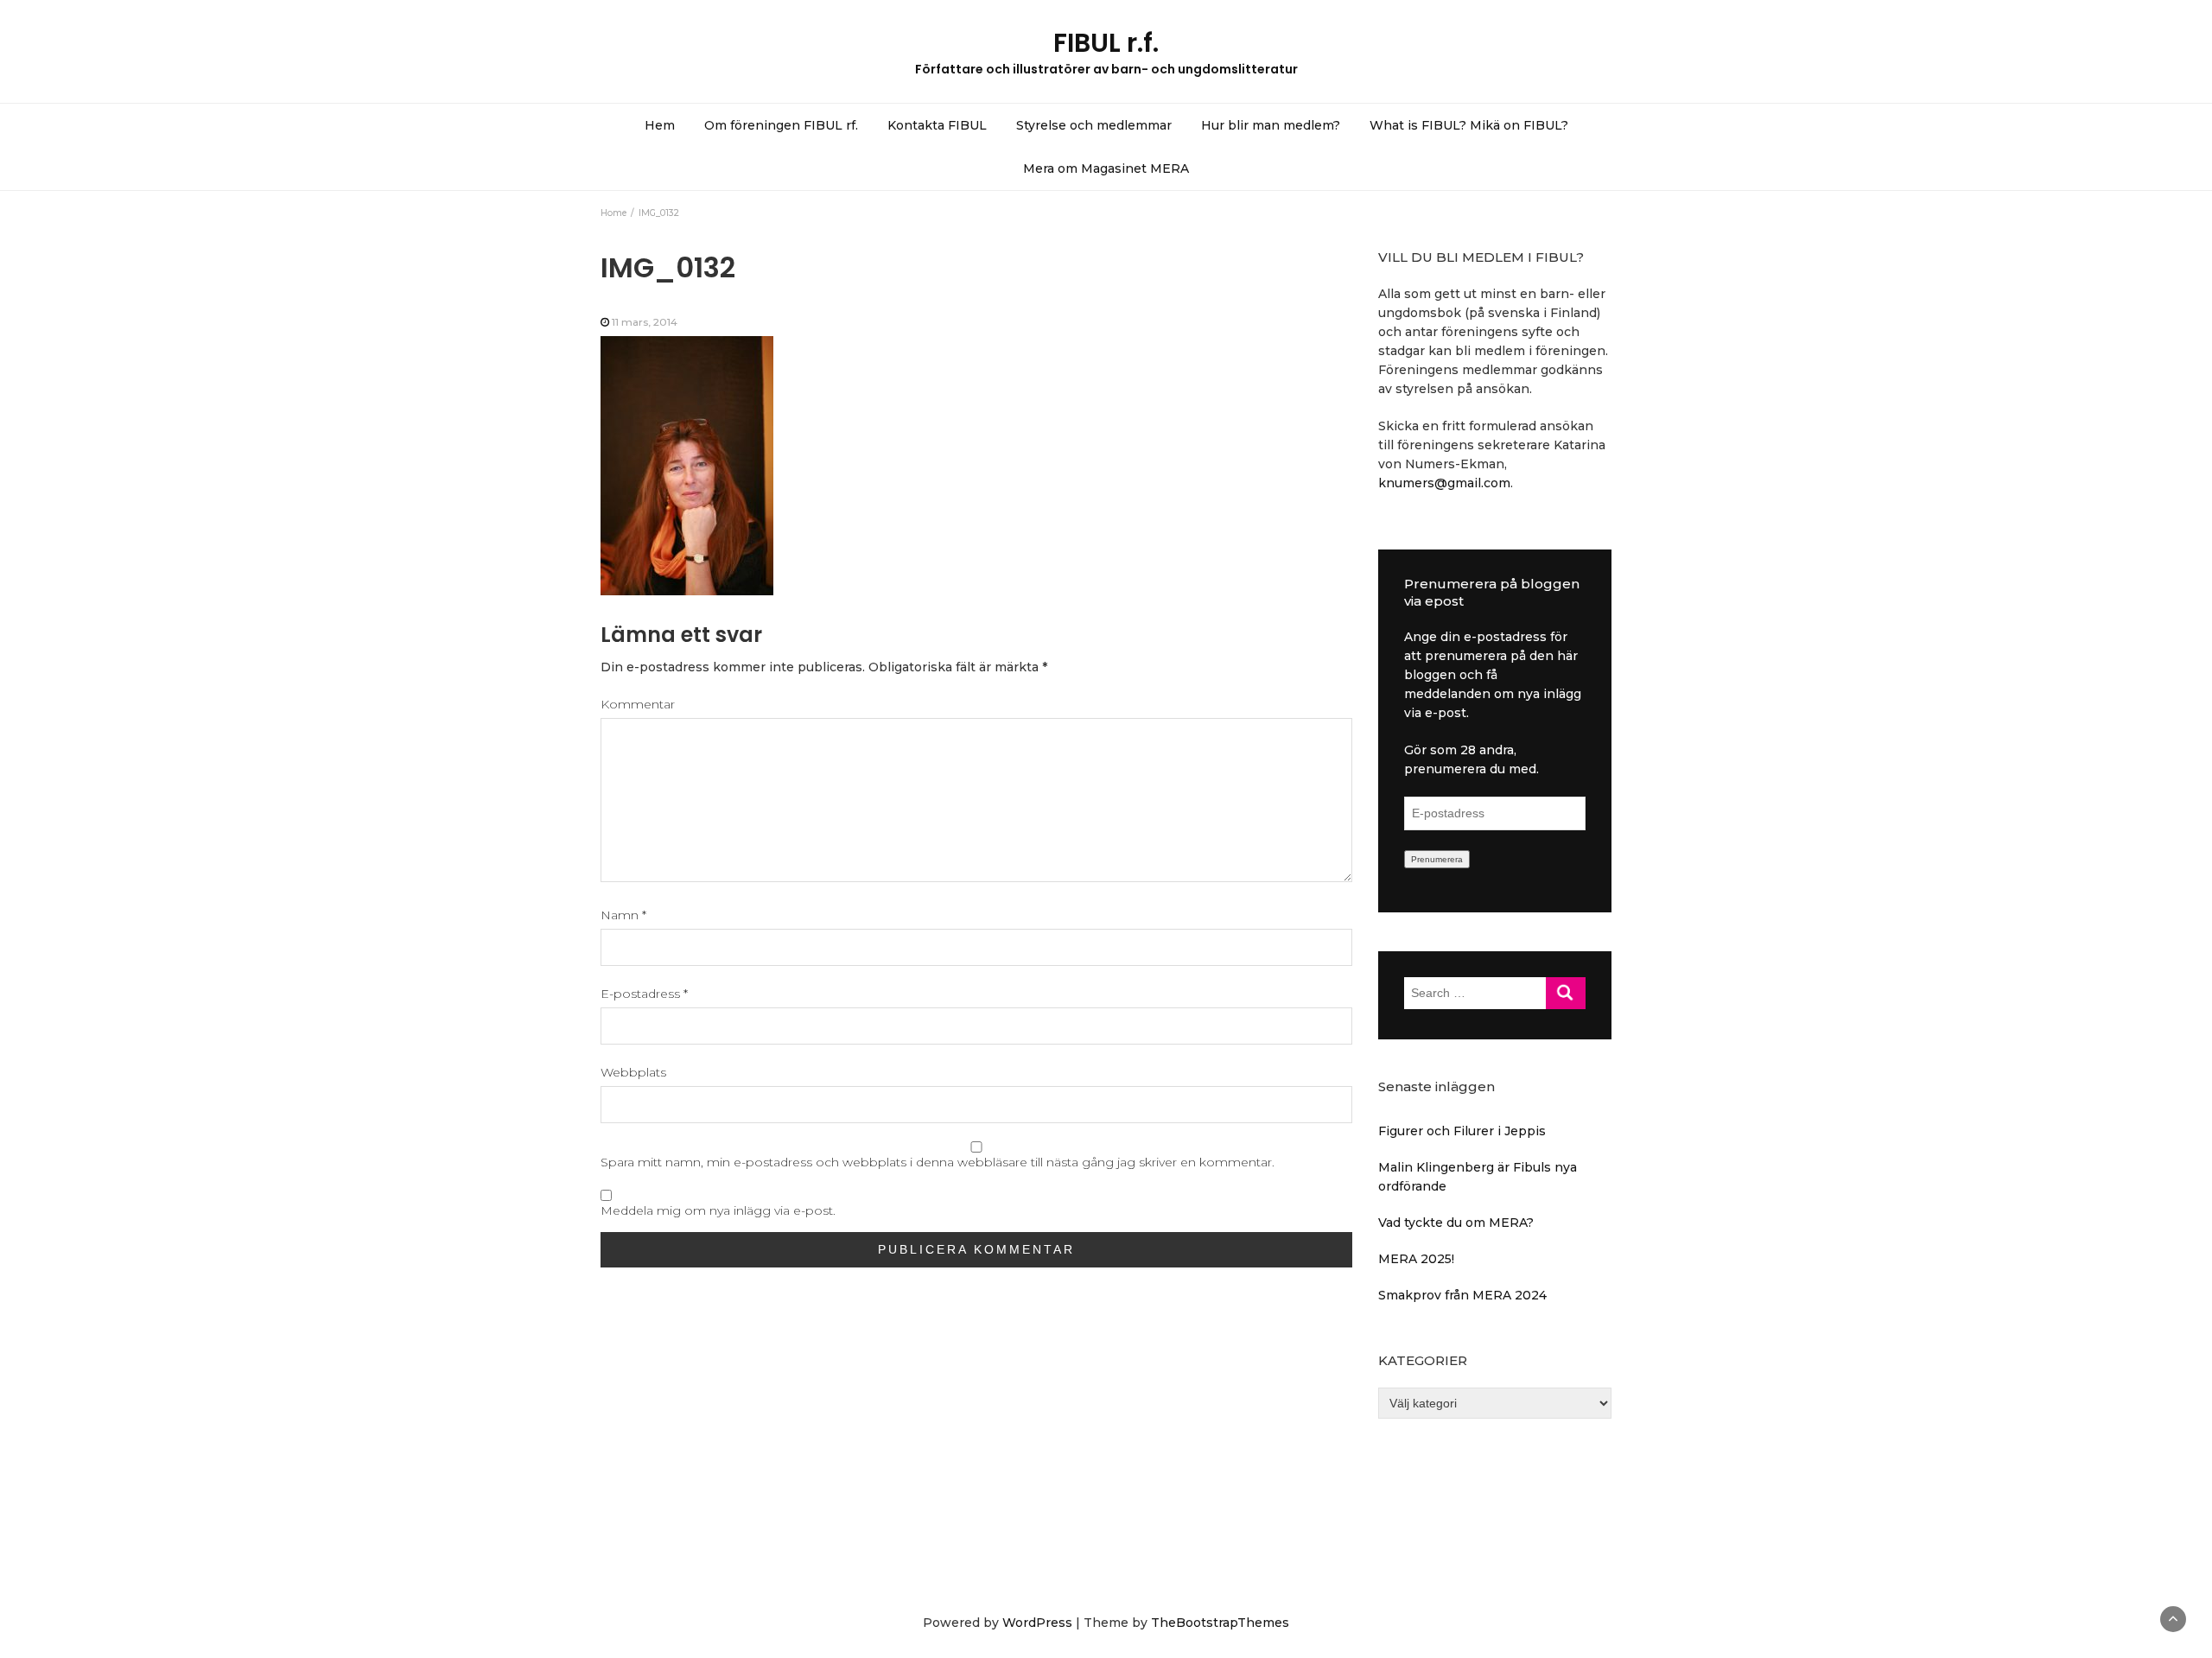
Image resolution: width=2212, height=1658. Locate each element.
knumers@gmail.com (1444, 483)
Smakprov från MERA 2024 (1462, 1295)
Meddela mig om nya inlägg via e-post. (718, 1210)
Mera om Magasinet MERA (1106, 168)
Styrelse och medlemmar (1094, 125)
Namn (623, 915)
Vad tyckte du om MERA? (1456, 1223)
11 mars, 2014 (645, 322)
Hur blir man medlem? (1271, 125)
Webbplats (633, 1072)
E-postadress (644, 994)
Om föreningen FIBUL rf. (781, 125)
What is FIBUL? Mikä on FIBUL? (1469, 125)
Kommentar (638, 704)
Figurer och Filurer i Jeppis (1462, 1131)
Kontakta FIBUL (937, 125)
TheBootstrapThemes (1220, 1623)
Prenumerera (1437, 859)
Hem (660, 125)
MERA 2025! (1416, 1259)
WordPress (1037, 1623)
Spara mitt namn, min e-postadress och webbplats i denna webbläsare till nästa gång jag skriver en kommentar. (938, 1162)
